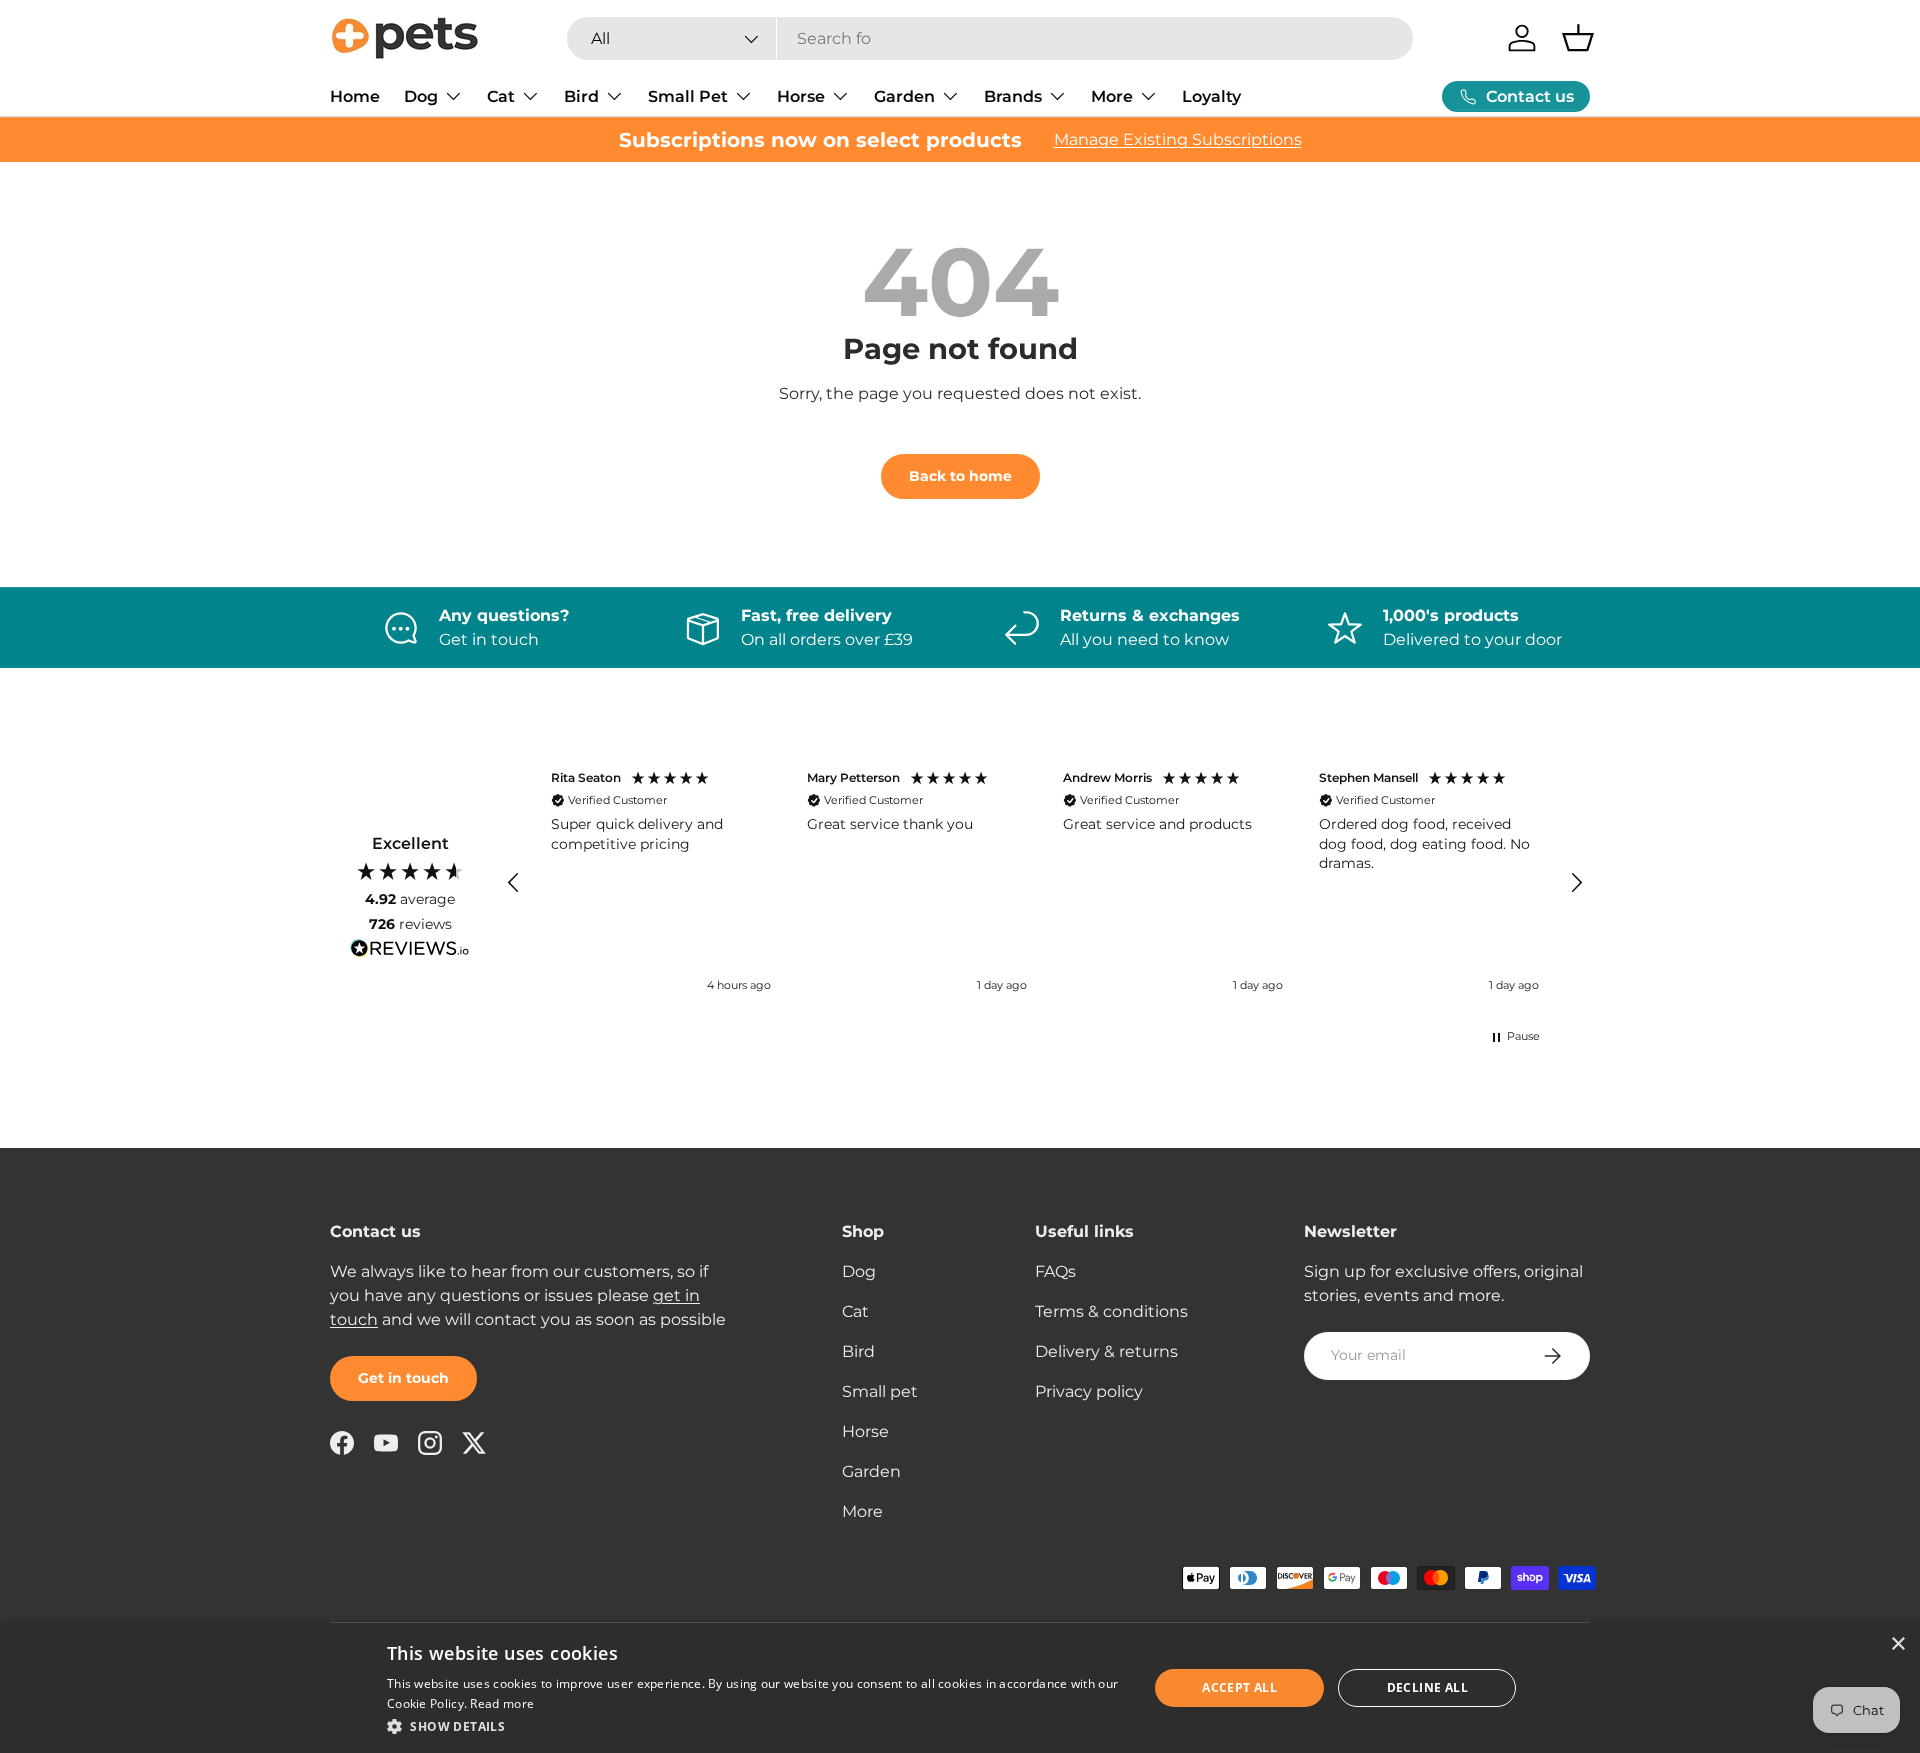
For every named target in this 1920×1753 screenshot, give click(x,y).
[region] (1045, 883)
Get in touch (403, 1378)
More (1112, 96)
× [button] (1897, 1644)
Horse (801, 96)
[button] (1578, 38)
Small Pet (688, 96)
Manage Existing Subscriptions (1178, 139)
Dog (421, 96)
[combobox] (990, 38)
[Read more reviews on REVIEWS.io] (410, 951)
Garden (904, 96)
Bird (581, 96)
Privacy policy (1089, 1391)
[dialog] (960, 1688)
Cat (501, 96)
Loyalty (1211, 96)
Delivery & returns (1106, 1351)
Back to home (960, 476)
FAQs (1055, 1271)
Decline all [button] (1427, 1687)
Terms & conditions (1111, 1311)
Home (355, 96)
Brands (1013, 96)
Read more (502, 1703)
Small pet (880, 1391)
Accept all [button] (1239, 1687)
